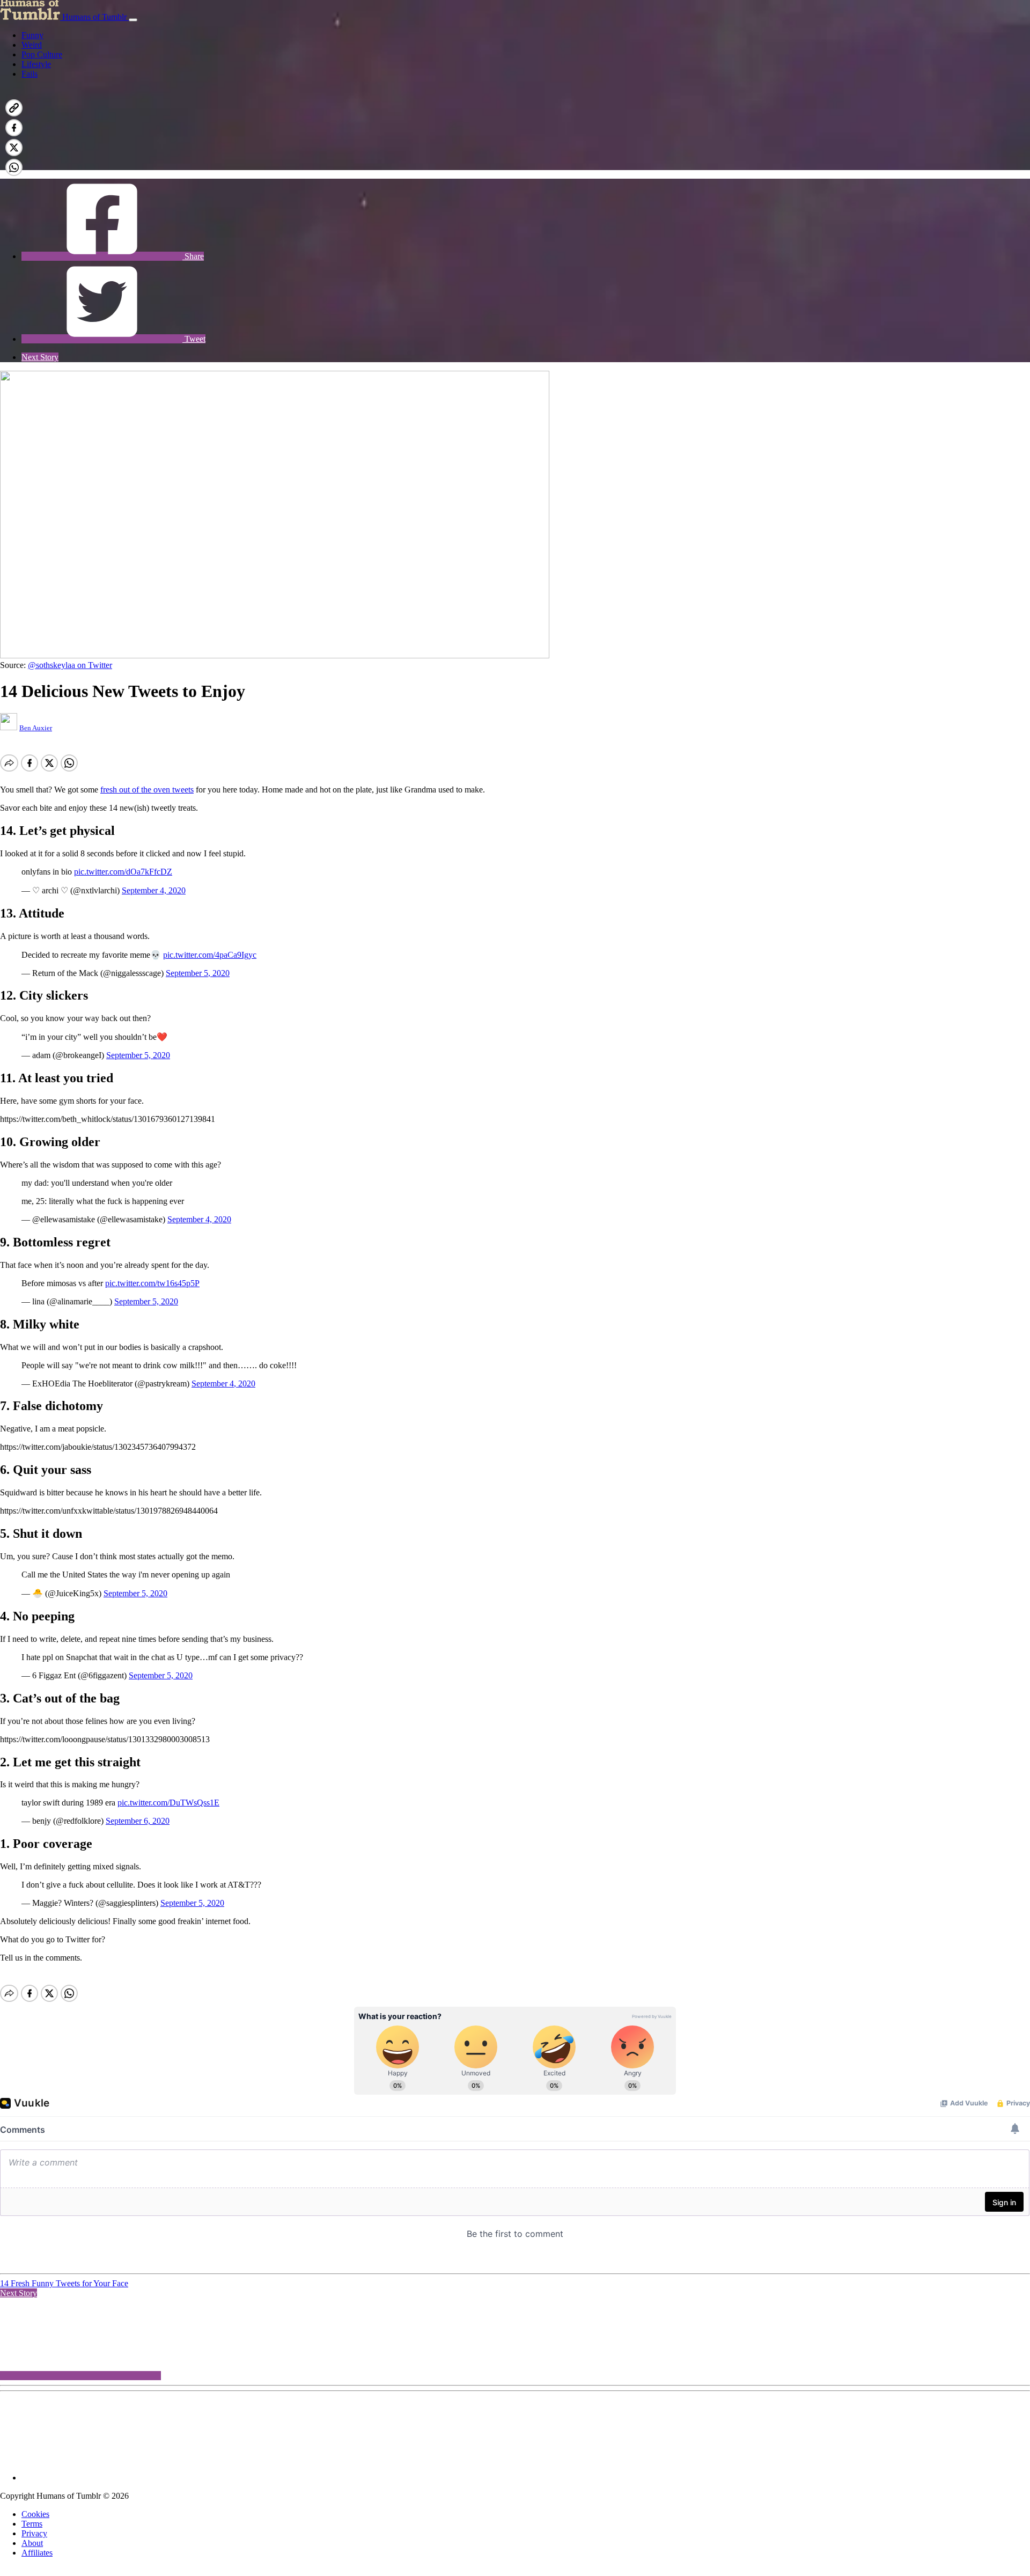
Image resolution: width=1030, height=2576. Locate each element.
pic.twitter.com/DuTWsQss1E (168, 1803)
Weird (32, 45)
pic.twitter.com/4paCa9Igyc (210, 955)
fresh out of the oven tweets (147, 790)
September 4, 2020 (154, 890)
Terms (32, 2524)
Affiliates (37, 2553)
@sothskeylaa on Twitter (70, 665)
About (32, 2543)
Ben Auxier (36, 728)
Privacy (34, 2533)
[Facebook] (102, 165)
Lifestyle (36, 64)
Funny (32, 35)
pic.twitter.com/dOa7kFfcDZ (123, 872)
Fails (30, 74)
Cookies (35, 2514)
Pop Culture (42, 54)
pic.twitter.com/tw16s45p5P (152, 1283)
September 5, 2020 (198, 973)
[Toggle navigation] (133, 20)
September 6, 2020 (138, 1821)
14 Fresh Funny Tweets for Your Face (64, 2283)
